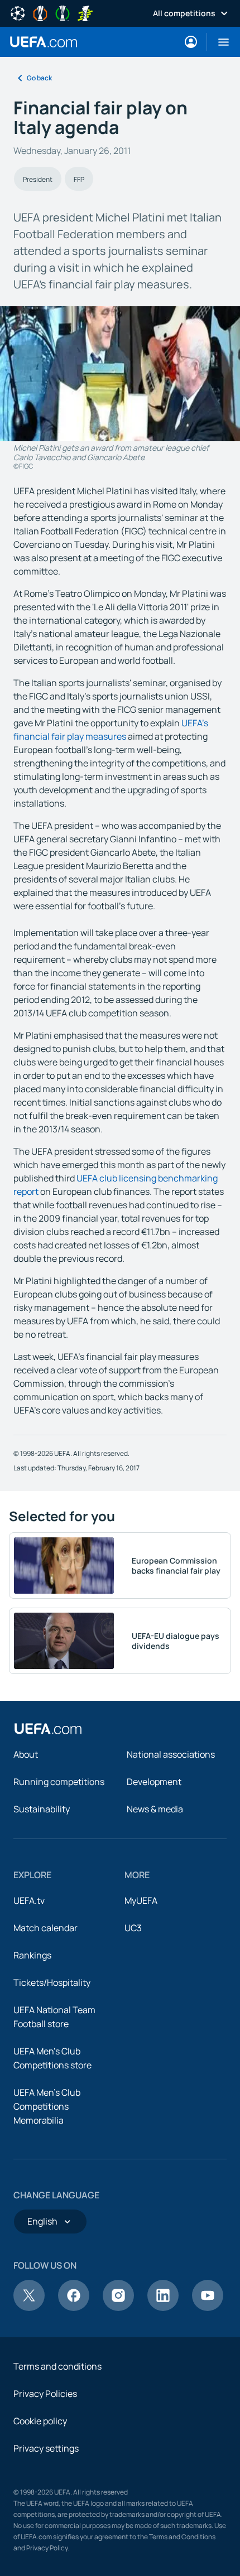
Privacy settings (46, 2448)
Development (154, 1782)
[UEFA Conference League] (63, 12)
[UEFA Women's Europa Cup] (85, 12)
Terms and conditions (57, 2366)
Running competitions (59, 1782)
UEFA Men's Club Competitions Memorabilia (47, 2106)
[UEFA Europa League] (40, 12)
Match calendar (45, 1928)
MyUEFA (141, 1900)
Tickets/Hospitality (52, 1982)
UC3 (133, 1928)
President (38, 179)
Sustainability (42, 1809)
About (26, 1754)
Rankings (32, 1955)
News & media (155, 1809)
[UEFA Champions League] (18, 12)
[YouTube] (208, 2308)
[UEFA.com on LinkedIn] (163, 2308)
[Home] (48, 1729)
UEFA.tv (29, 1900)
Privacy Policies (45, 2394)
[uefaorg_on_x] (29, 2308)
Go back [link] (39, 78)
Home (44, 42)
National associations (171, 1754)
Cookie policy (40, 2421)
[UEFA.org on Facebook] (74, 2308)
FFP (79, 179)
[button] (219, 42)
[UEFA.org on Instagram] (118, 2308)
